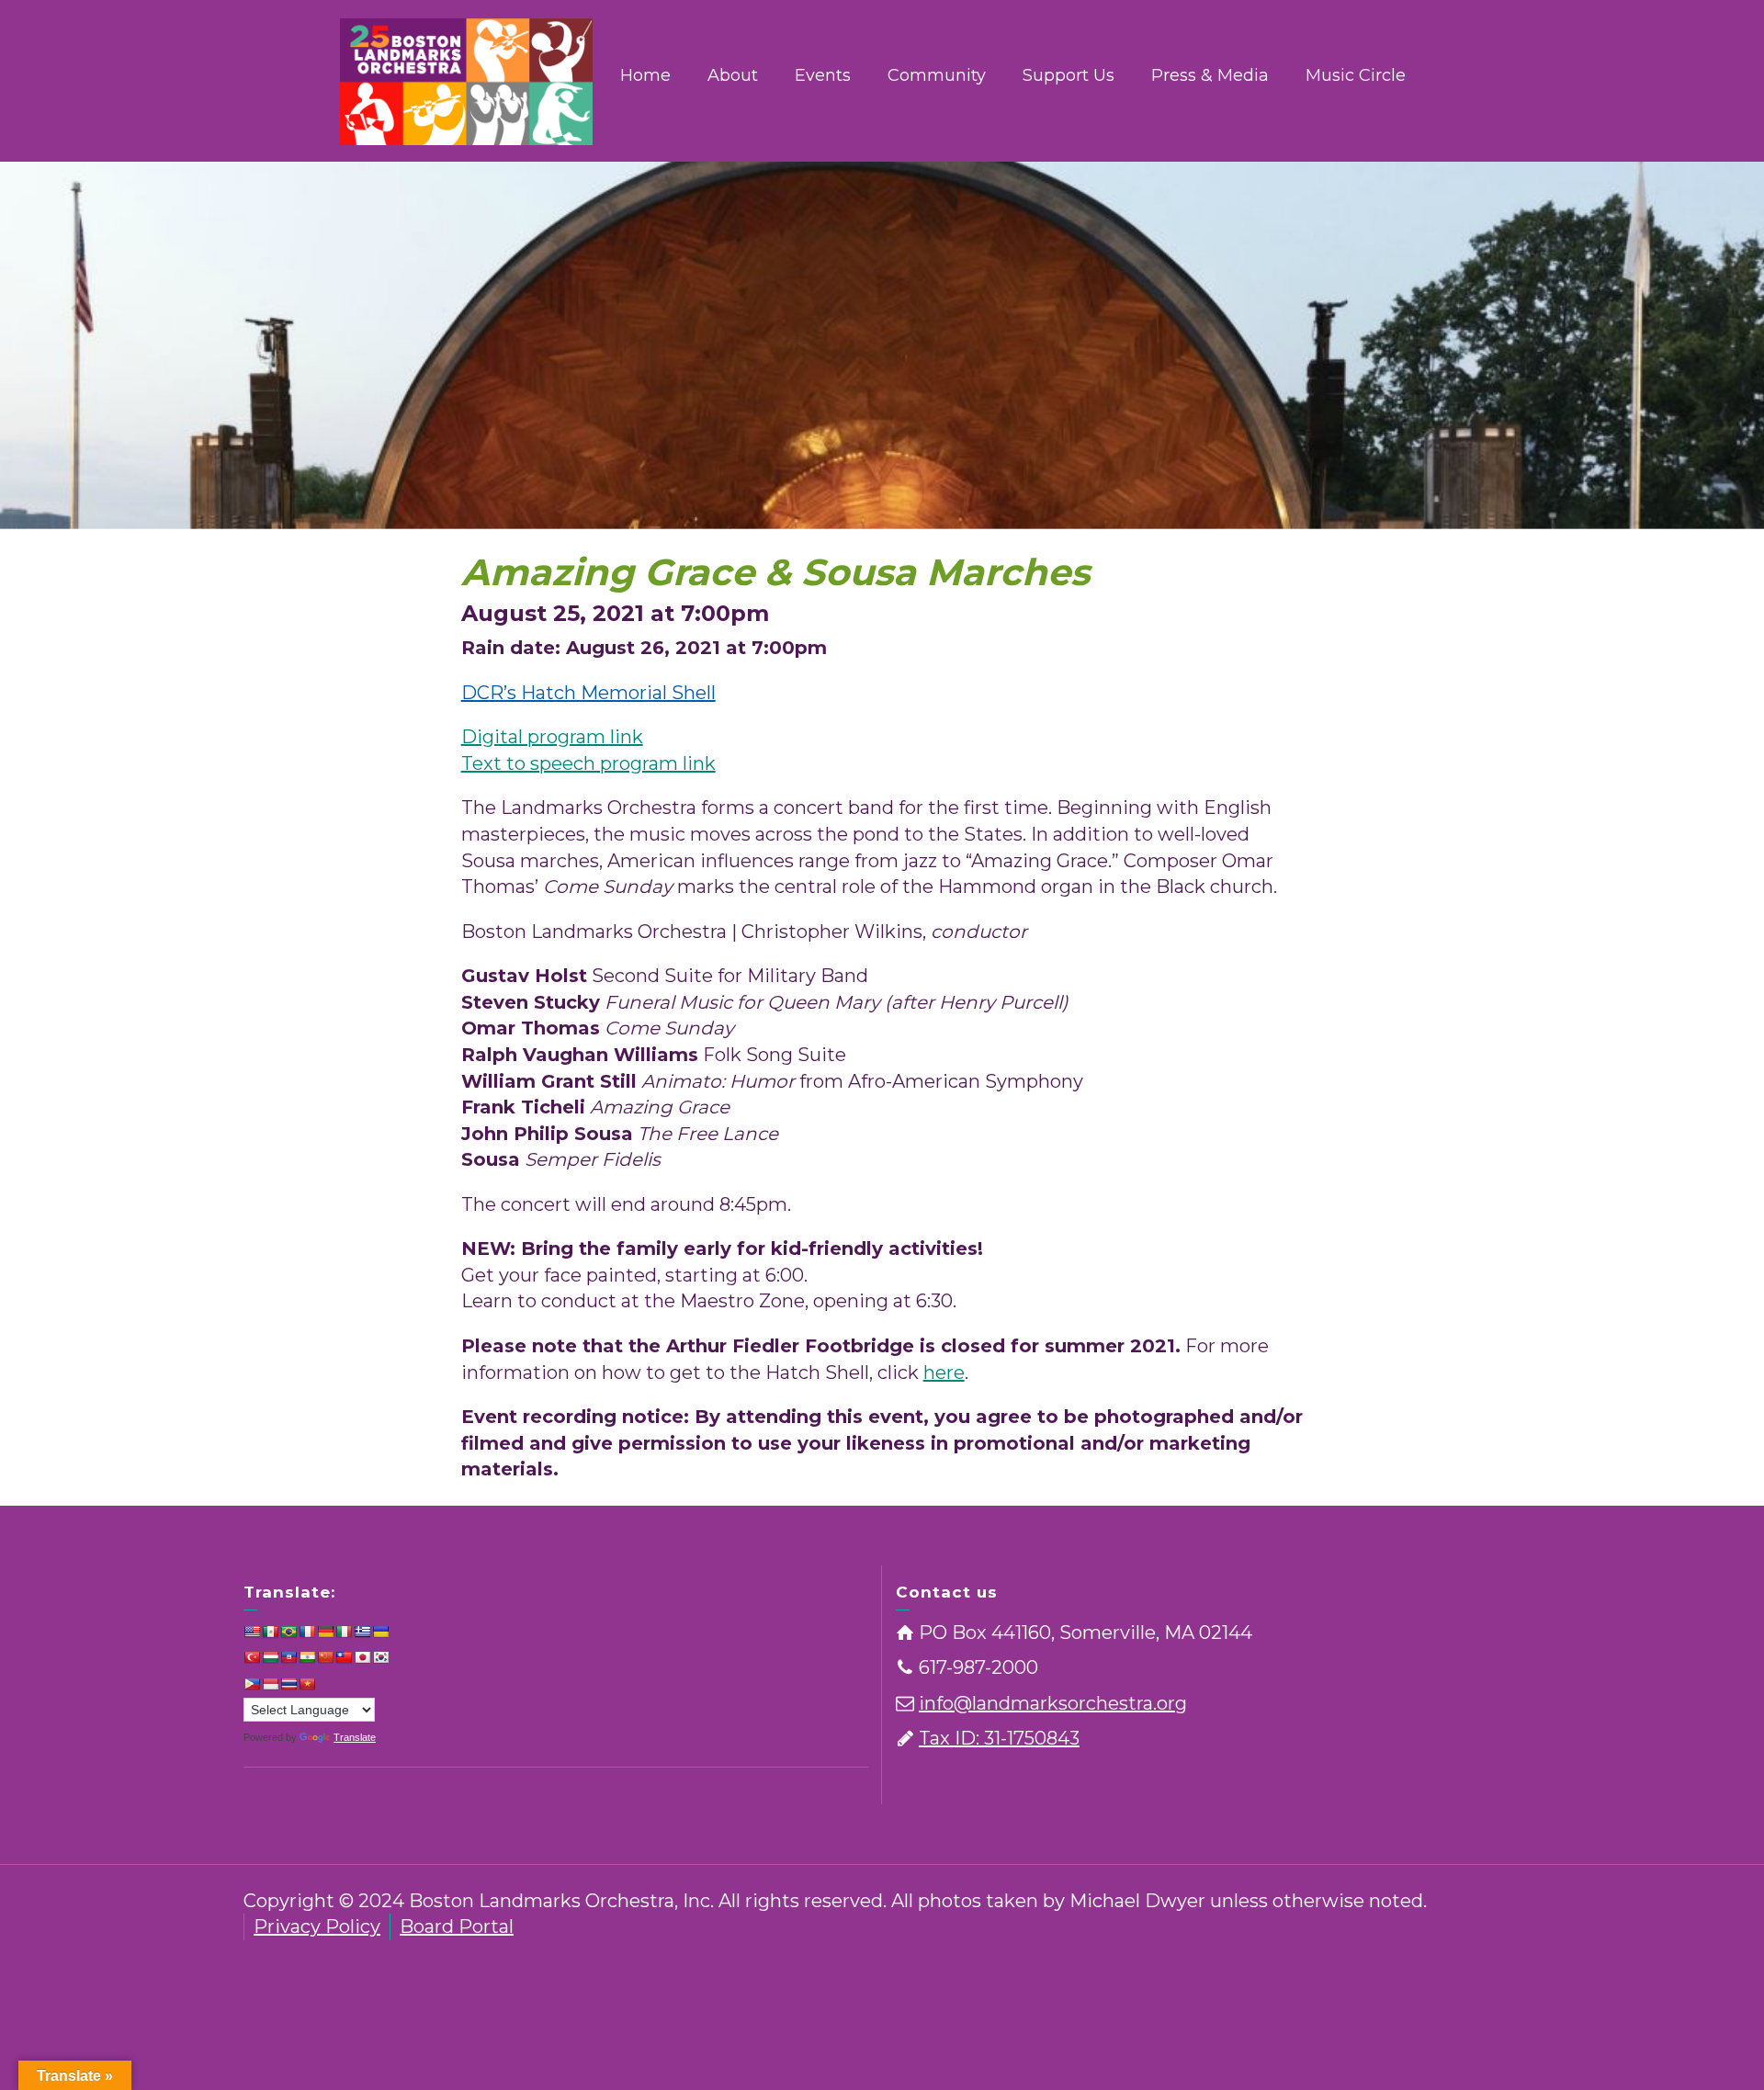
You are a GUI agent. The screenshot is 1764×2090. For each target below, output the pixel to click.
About (733, 75)
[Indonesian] (270, 1684)
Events (823, 75)
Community (937, 75)
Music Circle (1356, 75)
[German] (325, 1632)
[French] (307, 1632)
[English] (252, 1632)
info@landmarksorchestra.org (1053, 1703)
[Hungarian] (270, 1657)
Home (645, 75)
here (944, 1373)
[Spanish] (270, 1632)
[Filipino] (252, 1684)
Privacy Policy (317, 1926)
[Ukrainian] (380, 1632)
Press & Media (1210, 75)
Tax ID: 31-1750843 (999, 1738)
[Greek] (362, 1632)
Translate (355, 1737)
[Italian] (344, 1632)
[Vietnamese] (307, 1684)
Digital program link (552, 737)
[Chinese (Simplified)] (325, 1657)
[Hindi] (307, 1657)
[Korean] (380, 1657)
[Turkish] (252, 1657)
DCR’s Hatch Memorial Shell (588, 693)
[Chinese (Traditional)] (344, 1657)
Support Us (1069, 75)
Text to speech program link (588, 763)
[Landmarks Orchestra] (466, 80)
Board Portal (457, 1926)
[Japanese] (362, 1657)
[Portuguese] (288, 1632)
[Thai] (288, 1684)
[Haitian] (288, 1657)
